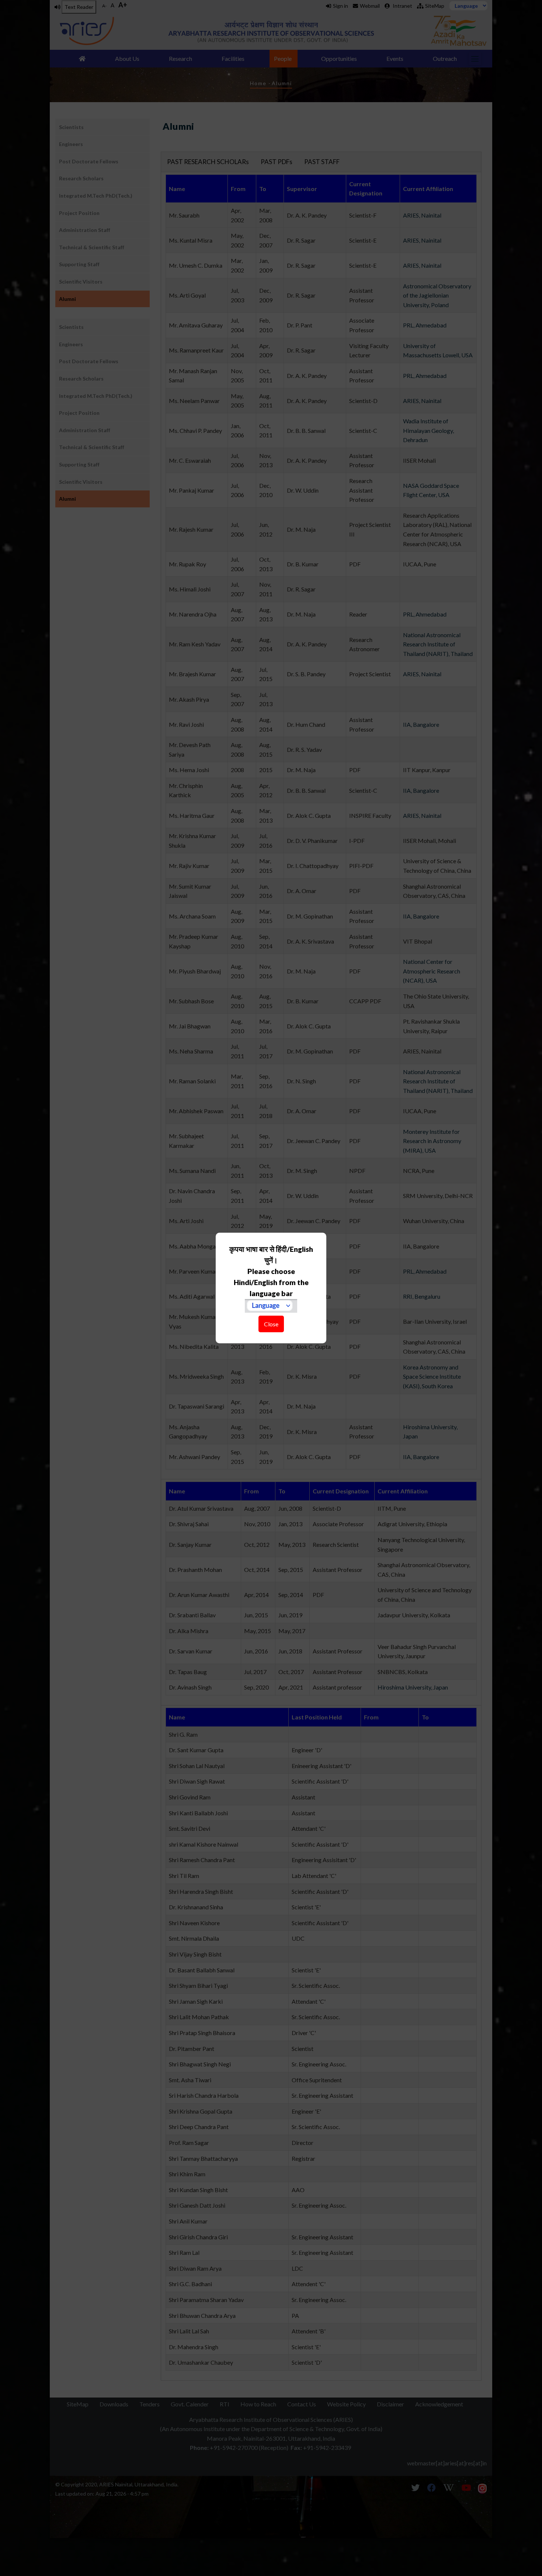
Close (271, 1324)
